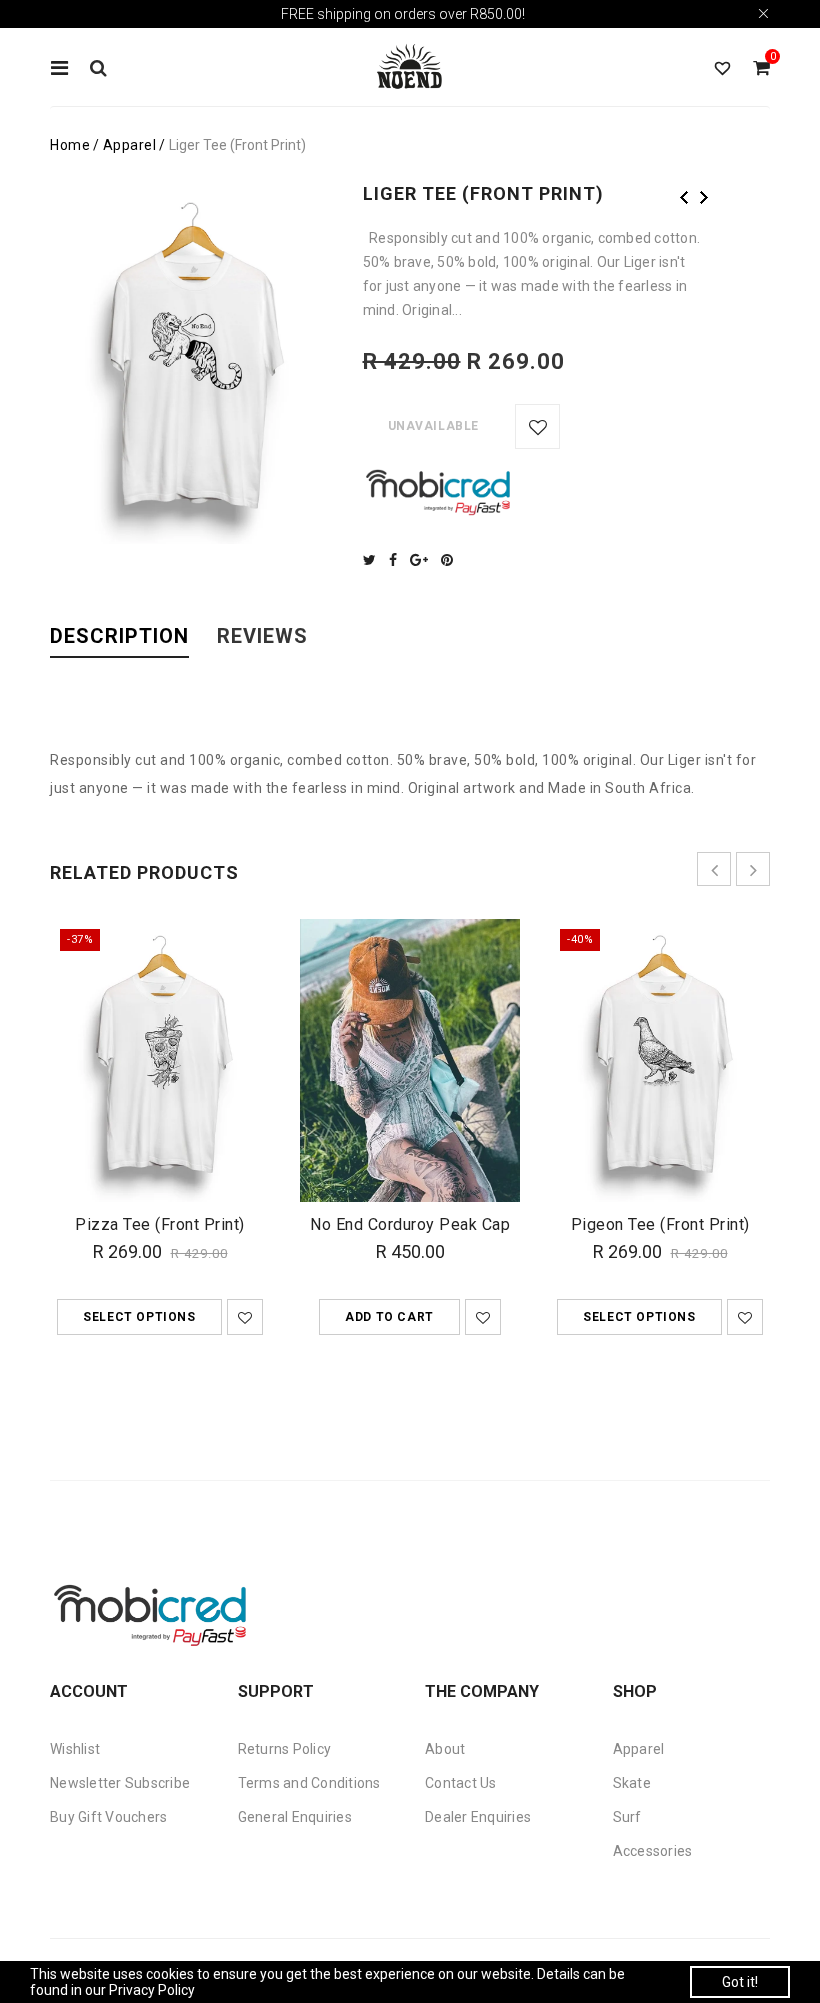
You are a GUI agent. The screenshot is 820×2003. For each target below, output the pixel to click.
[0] (761, 69)
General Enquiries (295, 1817)
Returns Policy (285, 1749)
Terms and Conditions (309, 1783)
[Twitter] (374, 560)
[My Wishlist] (722, 69)
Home (70, 145)
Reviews (262, 637)
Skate (632, 1783)
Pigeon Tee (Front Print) (660, 1224)
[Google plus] (424, 560)
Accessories (653, 1851)
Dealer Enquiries (478, 1817)
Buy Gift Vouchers (108, 1817)
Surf (627, 1817)
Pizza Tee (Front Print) (160, 1224)
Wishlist (75, 1749)
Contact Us (461, 1783)
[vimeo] (452, 560)
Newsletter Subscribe (120, 1783)
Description (119, 637)
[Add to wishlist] (537, 426)
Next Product (704, 197)
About (445, 1749)
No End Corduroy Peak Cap (410, 1224)
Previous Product (684, 197)
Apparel (130, 145)
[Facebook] (398, 560)
